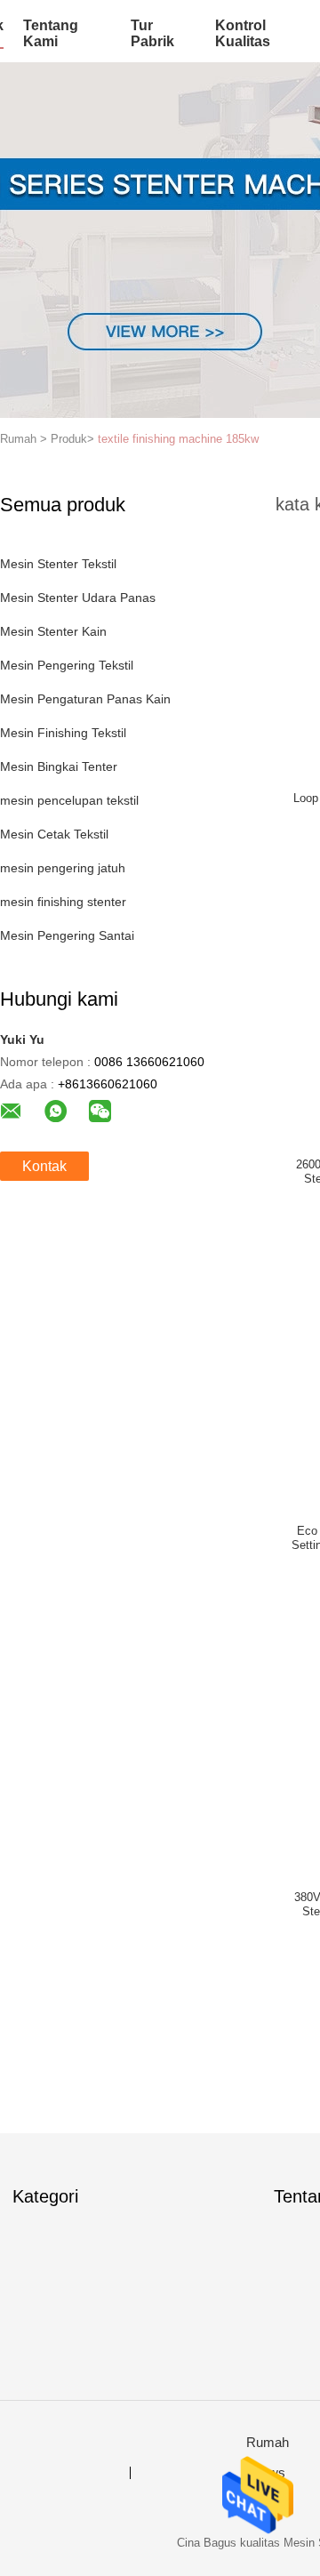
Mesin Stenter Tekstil (58, 564)
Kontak (44, 1166)
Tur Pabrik (152, 33)
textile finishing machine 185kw (178, 439)
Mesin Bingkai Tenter (59, 766)
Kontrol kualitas (243, 33)
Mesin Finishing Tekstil (63, 733)
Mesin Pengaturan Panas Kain (85, 699)
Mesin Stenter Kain (53, 631)
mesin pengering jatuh (63, 868)
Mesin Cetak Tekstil (54, 834)
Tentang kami (51, 33)
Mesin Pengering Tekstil (67, 665)
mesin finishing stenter (63, 902)
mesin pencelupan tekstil (69, 800)
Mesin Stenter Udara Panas (78, 598)
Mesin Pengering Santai (67, 935)
